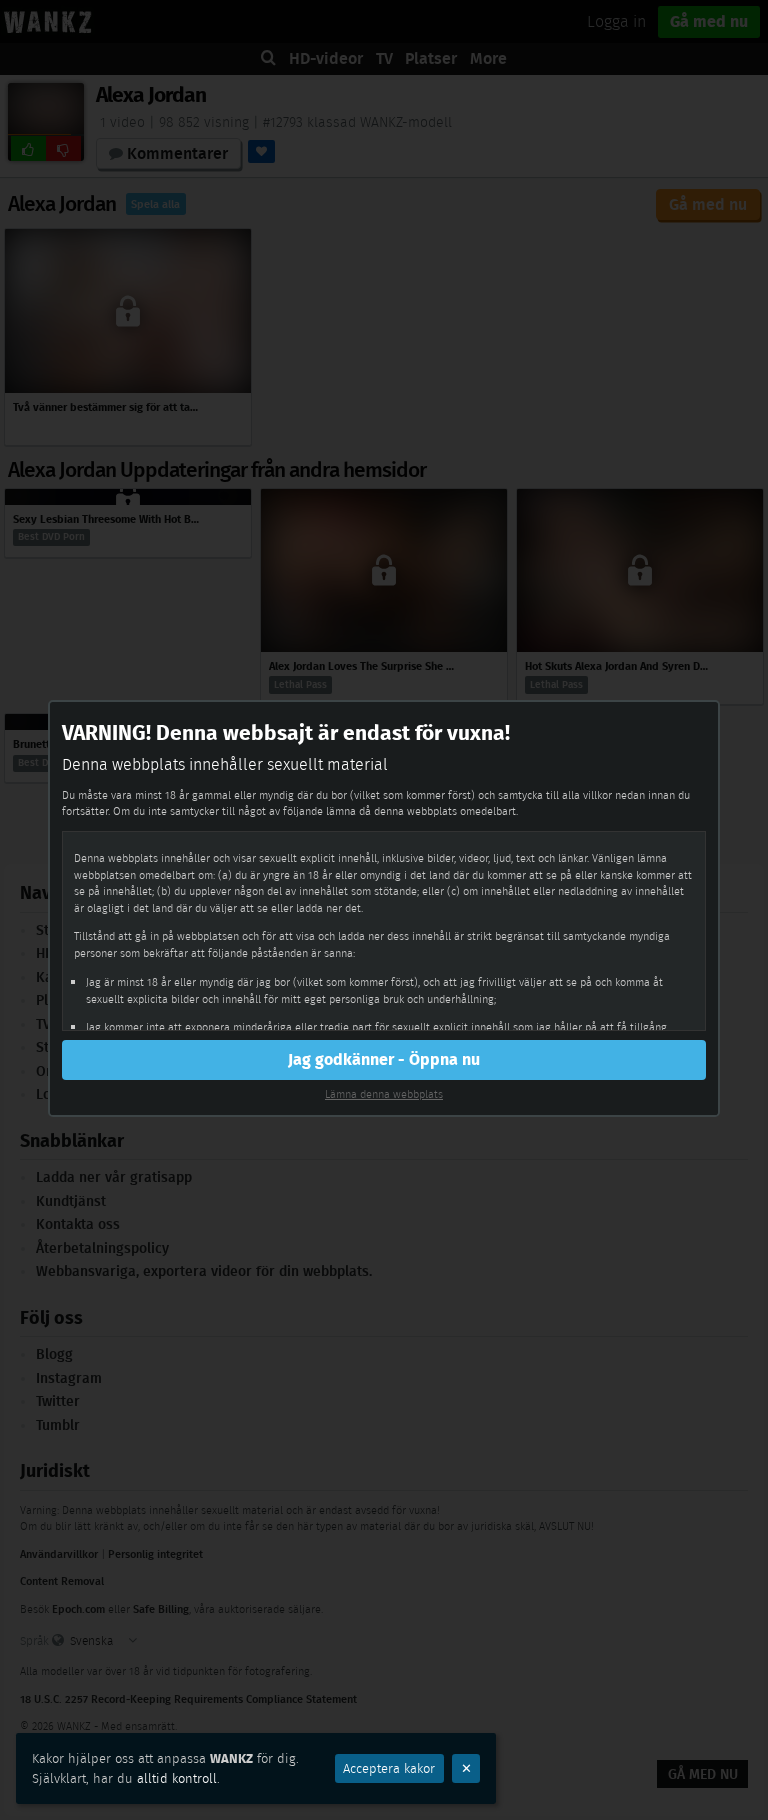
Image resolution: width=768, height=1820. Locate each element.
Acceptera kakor (389, 1768)
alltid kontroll (177, 1778)
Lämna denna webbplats (384, 1094)
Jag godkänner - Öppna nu (384, 1059)
